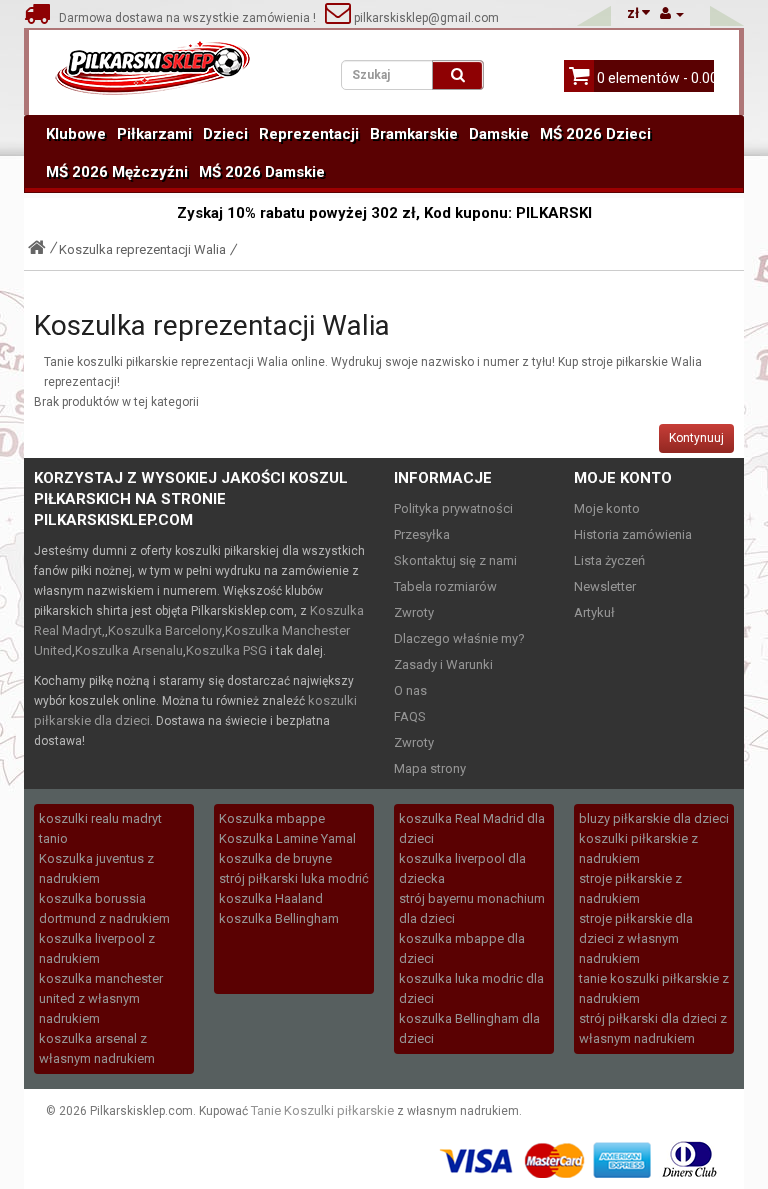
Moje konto (607, 508)
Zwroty (414, 612)
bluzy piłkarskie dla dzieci (654, 818)
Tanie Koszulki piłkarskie (322, 1110)
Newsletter (605, 586)
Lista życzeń (609, 560)
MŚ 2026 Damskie (262, 172)
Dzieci (225, 134)
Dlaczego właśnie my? (459, 638)
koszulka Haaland (271, 898)
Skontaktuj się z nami (455, 560)
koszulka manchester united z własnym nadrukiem (101, 998)
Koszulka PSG (226, 650)
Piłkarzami (154, 134)
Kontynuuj (696, 438)
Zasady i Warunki (443, 664)
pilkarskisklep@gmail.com (425, 18)
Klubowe (76, 134)
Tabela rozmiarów (445, 586)
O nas (410, 690)
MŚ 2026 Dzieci (595, 134)
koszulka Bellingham (279, 918)
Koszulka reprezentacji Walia (142, 249)
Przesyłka (422, 534)
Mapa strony (430, 768)
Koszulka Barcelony (165, 630)
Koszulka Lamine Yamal (287, 838)
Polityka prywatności (453, 508)
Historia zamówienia (633, 534)
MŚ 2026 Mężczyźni (117, 172)
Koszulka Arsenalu (129, 650)
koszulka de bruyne (275, 858)
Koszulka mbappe (272, 818)
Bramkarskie (414, 134)
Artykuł (594, 612)
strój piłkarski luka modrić (294, 878)
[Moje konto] (672, 13)
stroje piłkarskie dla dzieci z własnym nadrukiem (636, 938)
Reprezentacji (309, 134)
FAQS (410, 716)
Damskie (499, 134)
